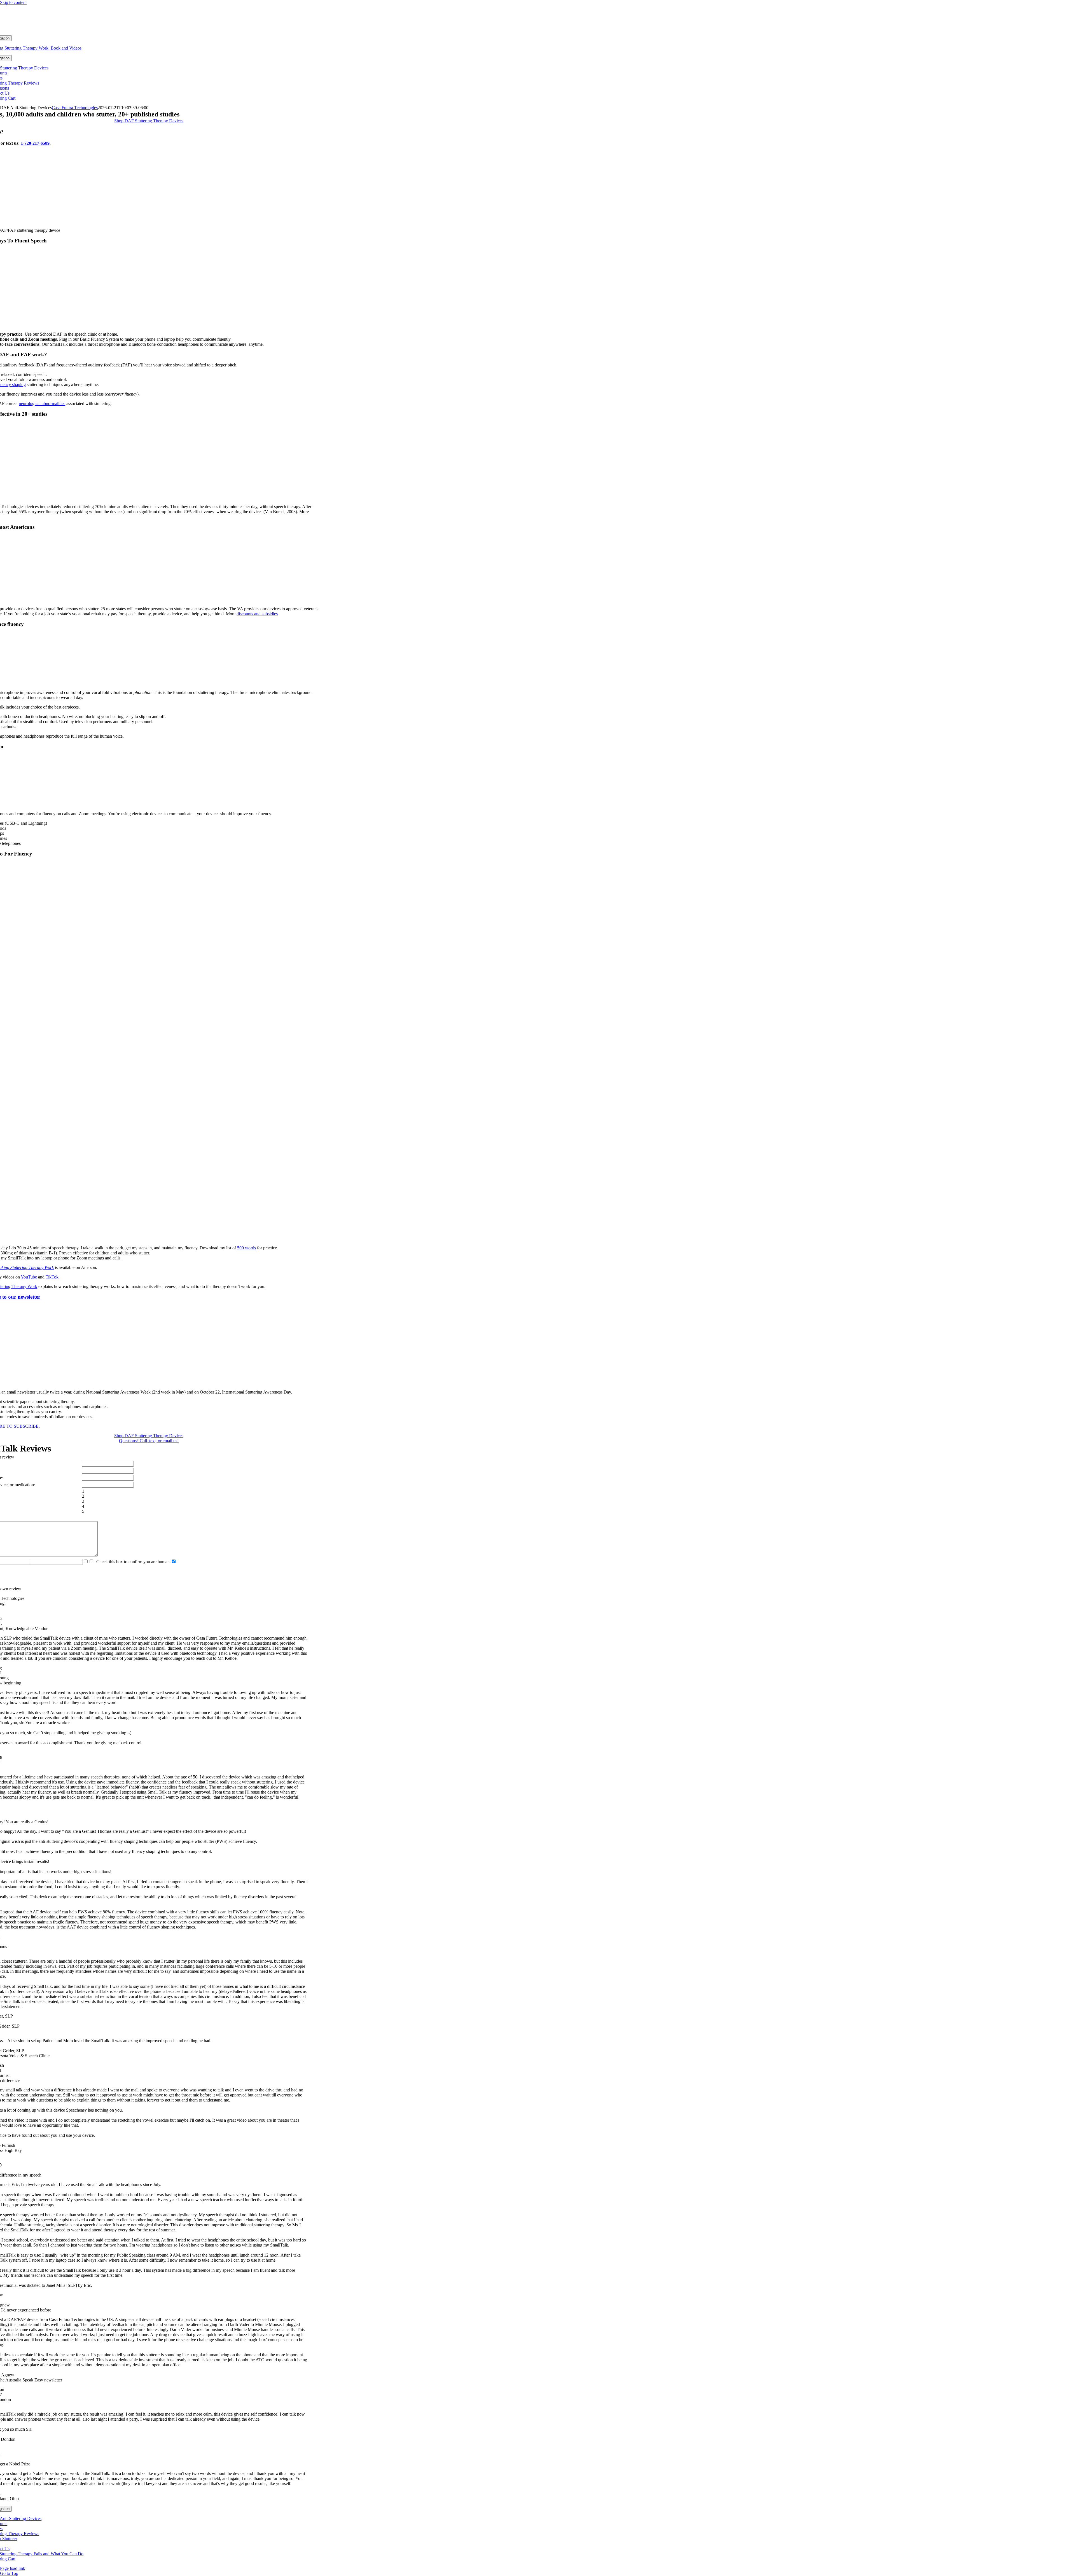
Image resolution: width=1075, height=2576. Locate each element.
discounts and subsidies (257, 614)
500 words (246, 1248)
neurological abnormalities (42, 404)
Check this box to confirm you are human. (132, 1562)
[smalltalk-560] (149, 221)
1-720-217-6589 (35, 143)
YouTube (29, 1277)
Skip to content (13, 2)
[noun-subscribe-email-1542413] (149, 1382)
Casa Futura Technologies (75, 108)
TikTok (52, 1277)
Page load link (13, 2568)
